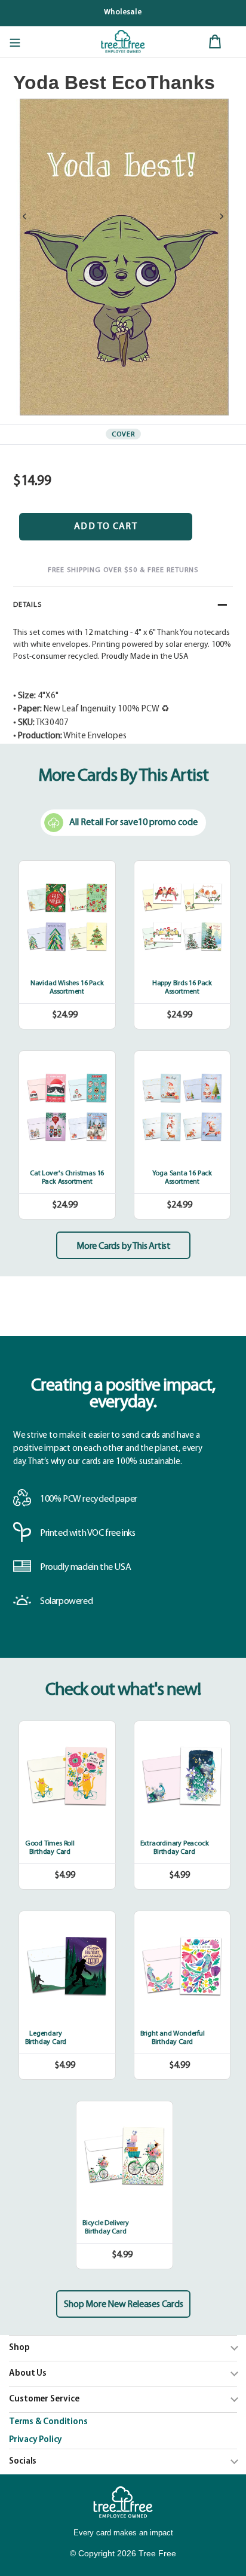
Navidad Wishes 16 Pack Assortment (67, 988)
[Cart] (215, 42)
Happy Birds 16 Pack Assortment (182, 988)
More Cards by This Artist (124, 1246)
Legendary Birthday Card (46, 2038)
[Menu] (15, 42)
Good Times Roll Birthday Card (50, 1848)
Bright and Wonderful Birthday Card (173, 2038)
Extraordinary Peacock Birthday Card (175, 1848)
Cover (123, 435)
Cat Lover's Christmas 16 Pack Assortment (67, 1178)
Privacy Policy (36, 2440)
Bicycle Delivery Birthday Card (106, 2227)
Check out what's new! (123, 1690)
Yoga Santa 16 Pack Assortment (182, 1178)
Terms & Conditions (48, 2422)
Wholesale (123, 12)
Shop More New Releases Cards (123, 2305)
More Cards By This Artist (123, 776)
